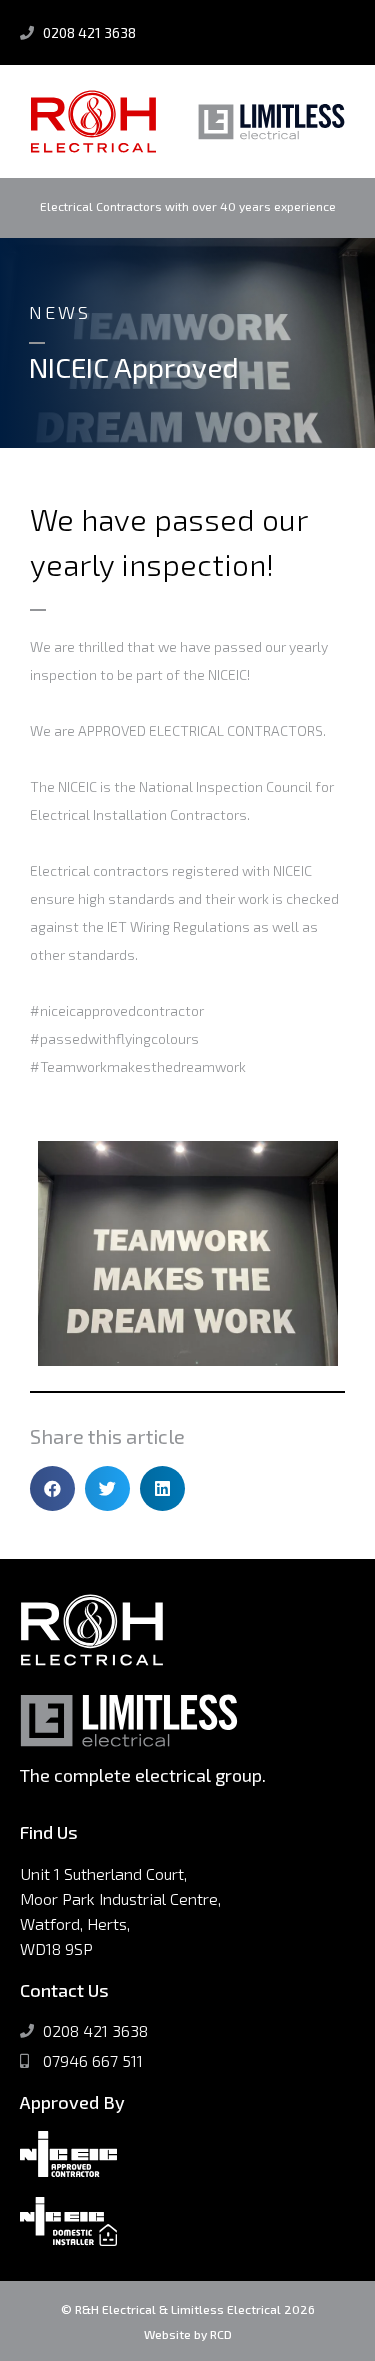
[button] (52, 1488)
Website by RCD (188, 2334)
